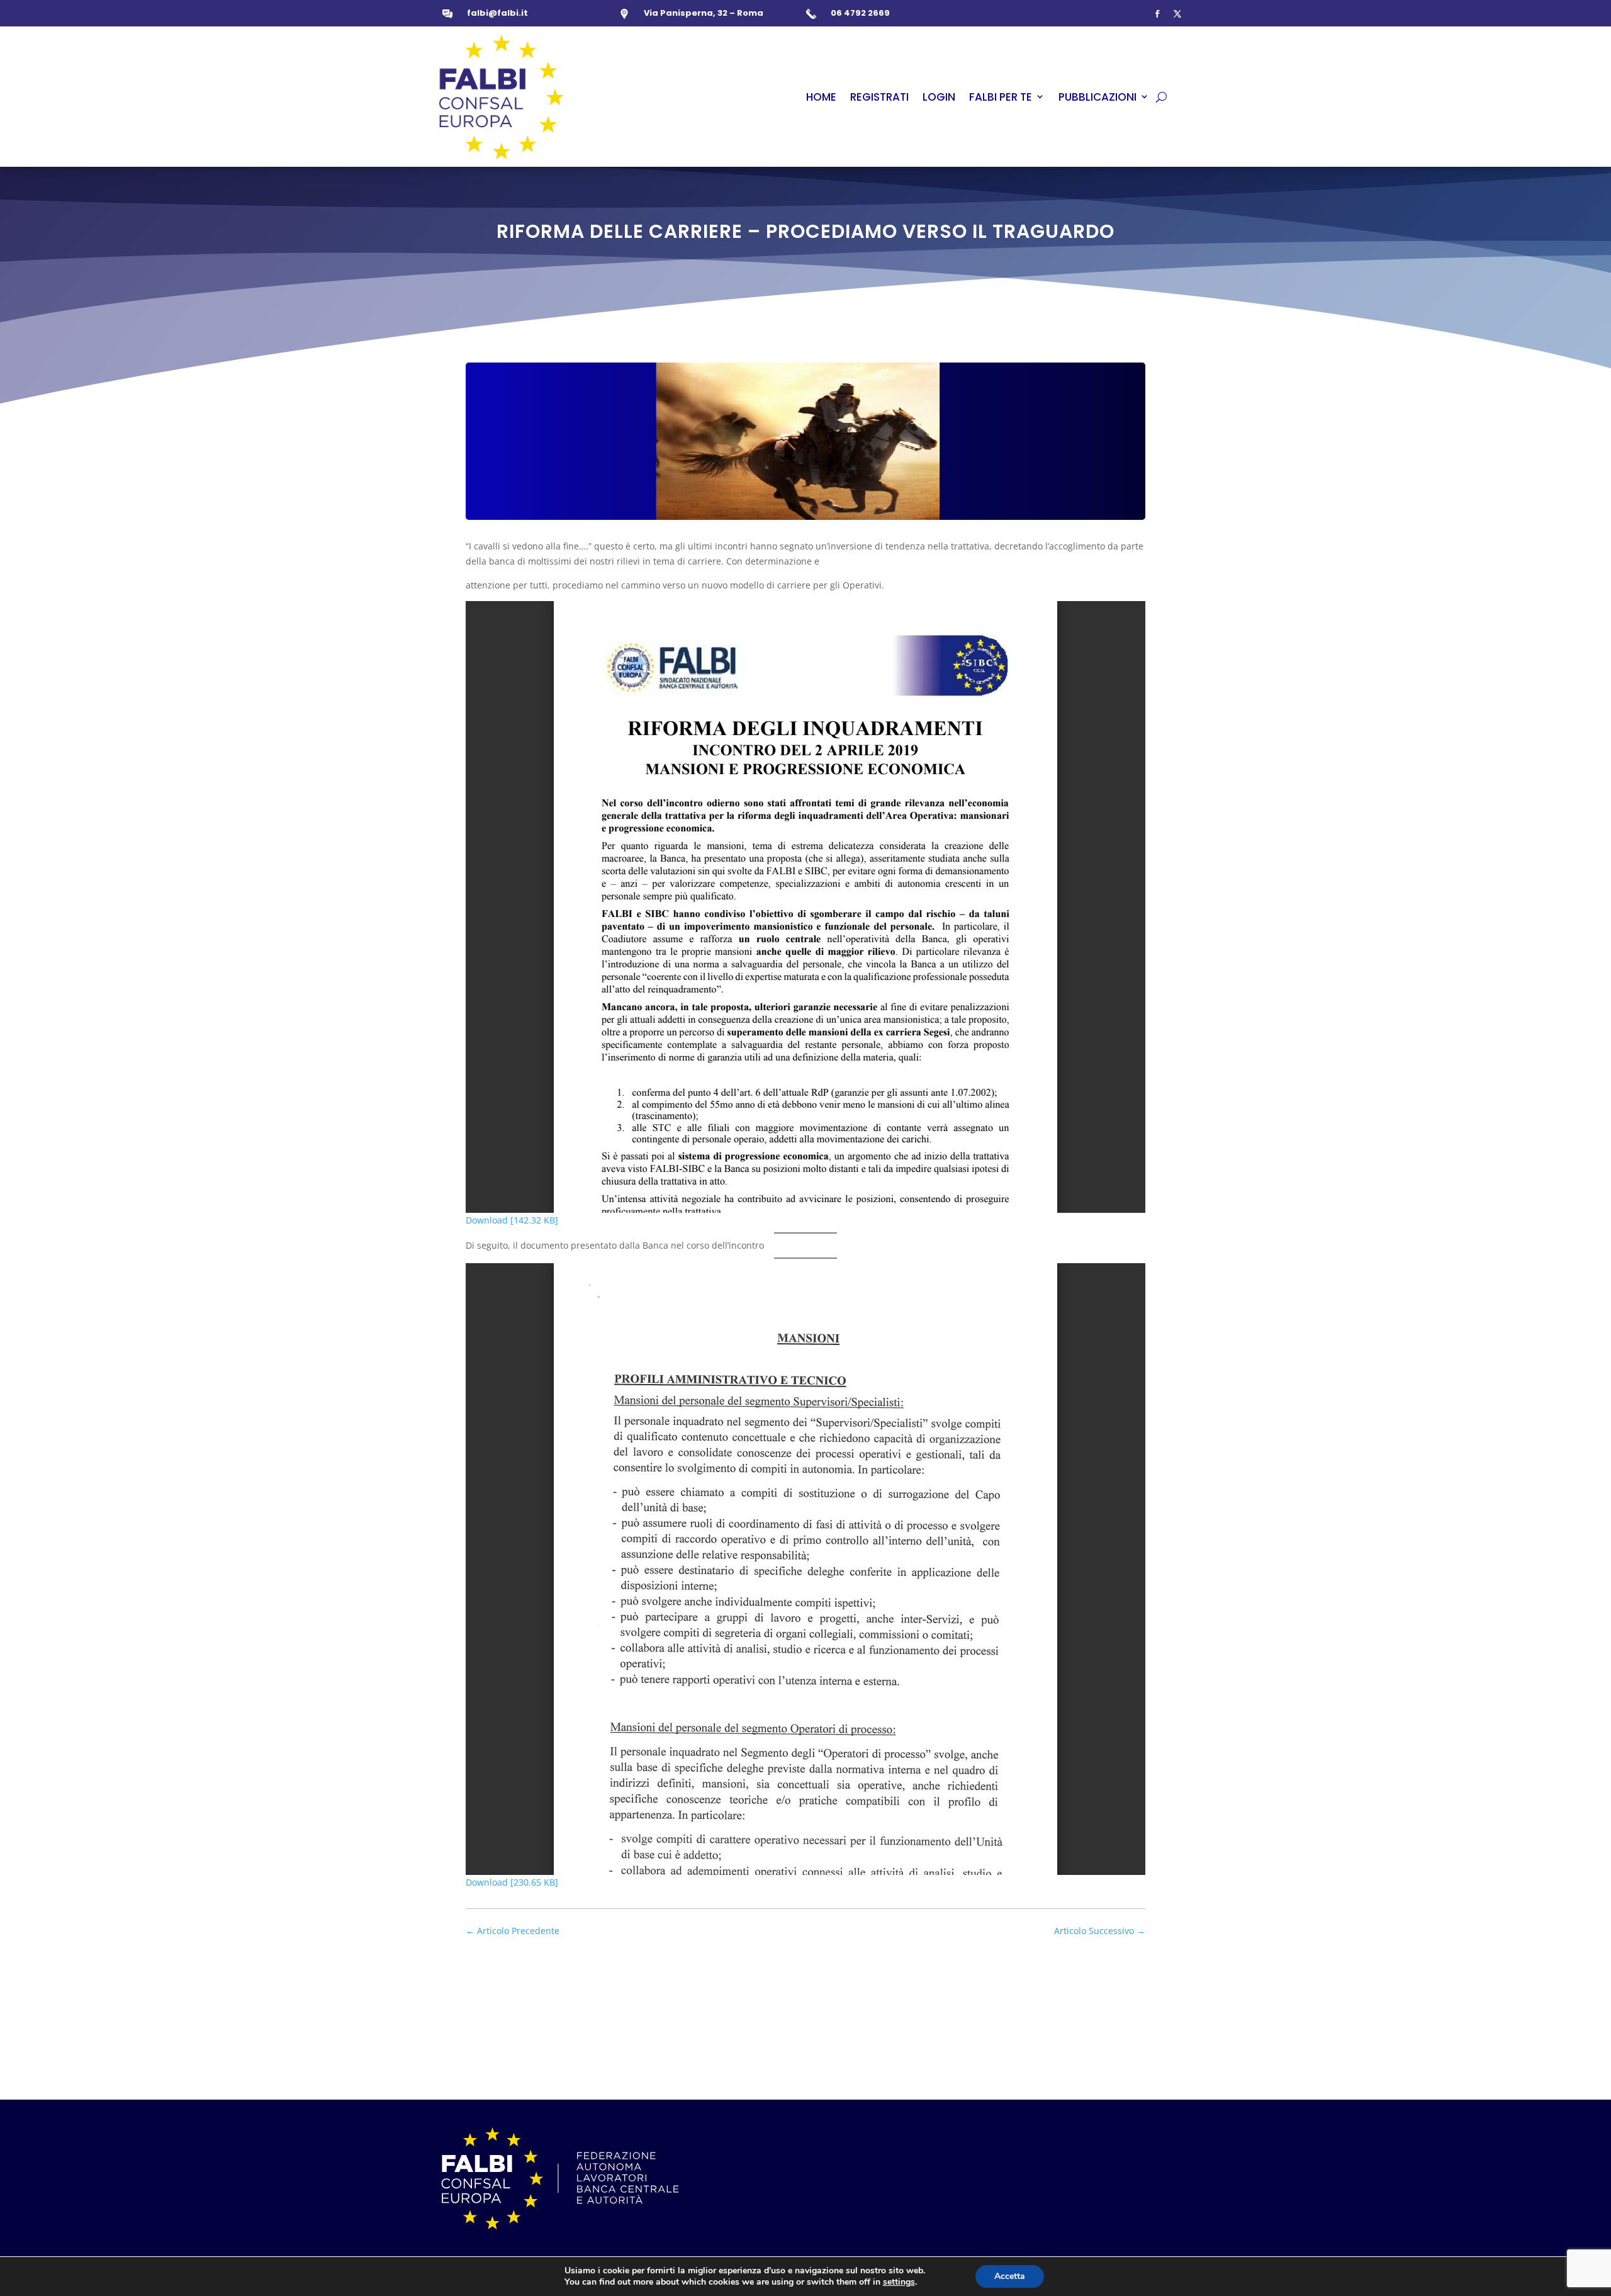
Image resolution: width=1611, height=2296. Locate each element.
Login (939, 97)
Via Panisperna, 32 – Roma (704, 13)
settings (899, 2282)
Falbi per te (1001, 97)
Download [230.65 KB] (512, 1882)
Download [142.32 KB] (512, 1220)
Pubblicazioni (1097, 97)
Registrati (879, 97)
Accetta (1010, 2276)
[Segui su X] (1177, 14)
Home (821, 97)
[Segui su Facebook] (1157, 14)
